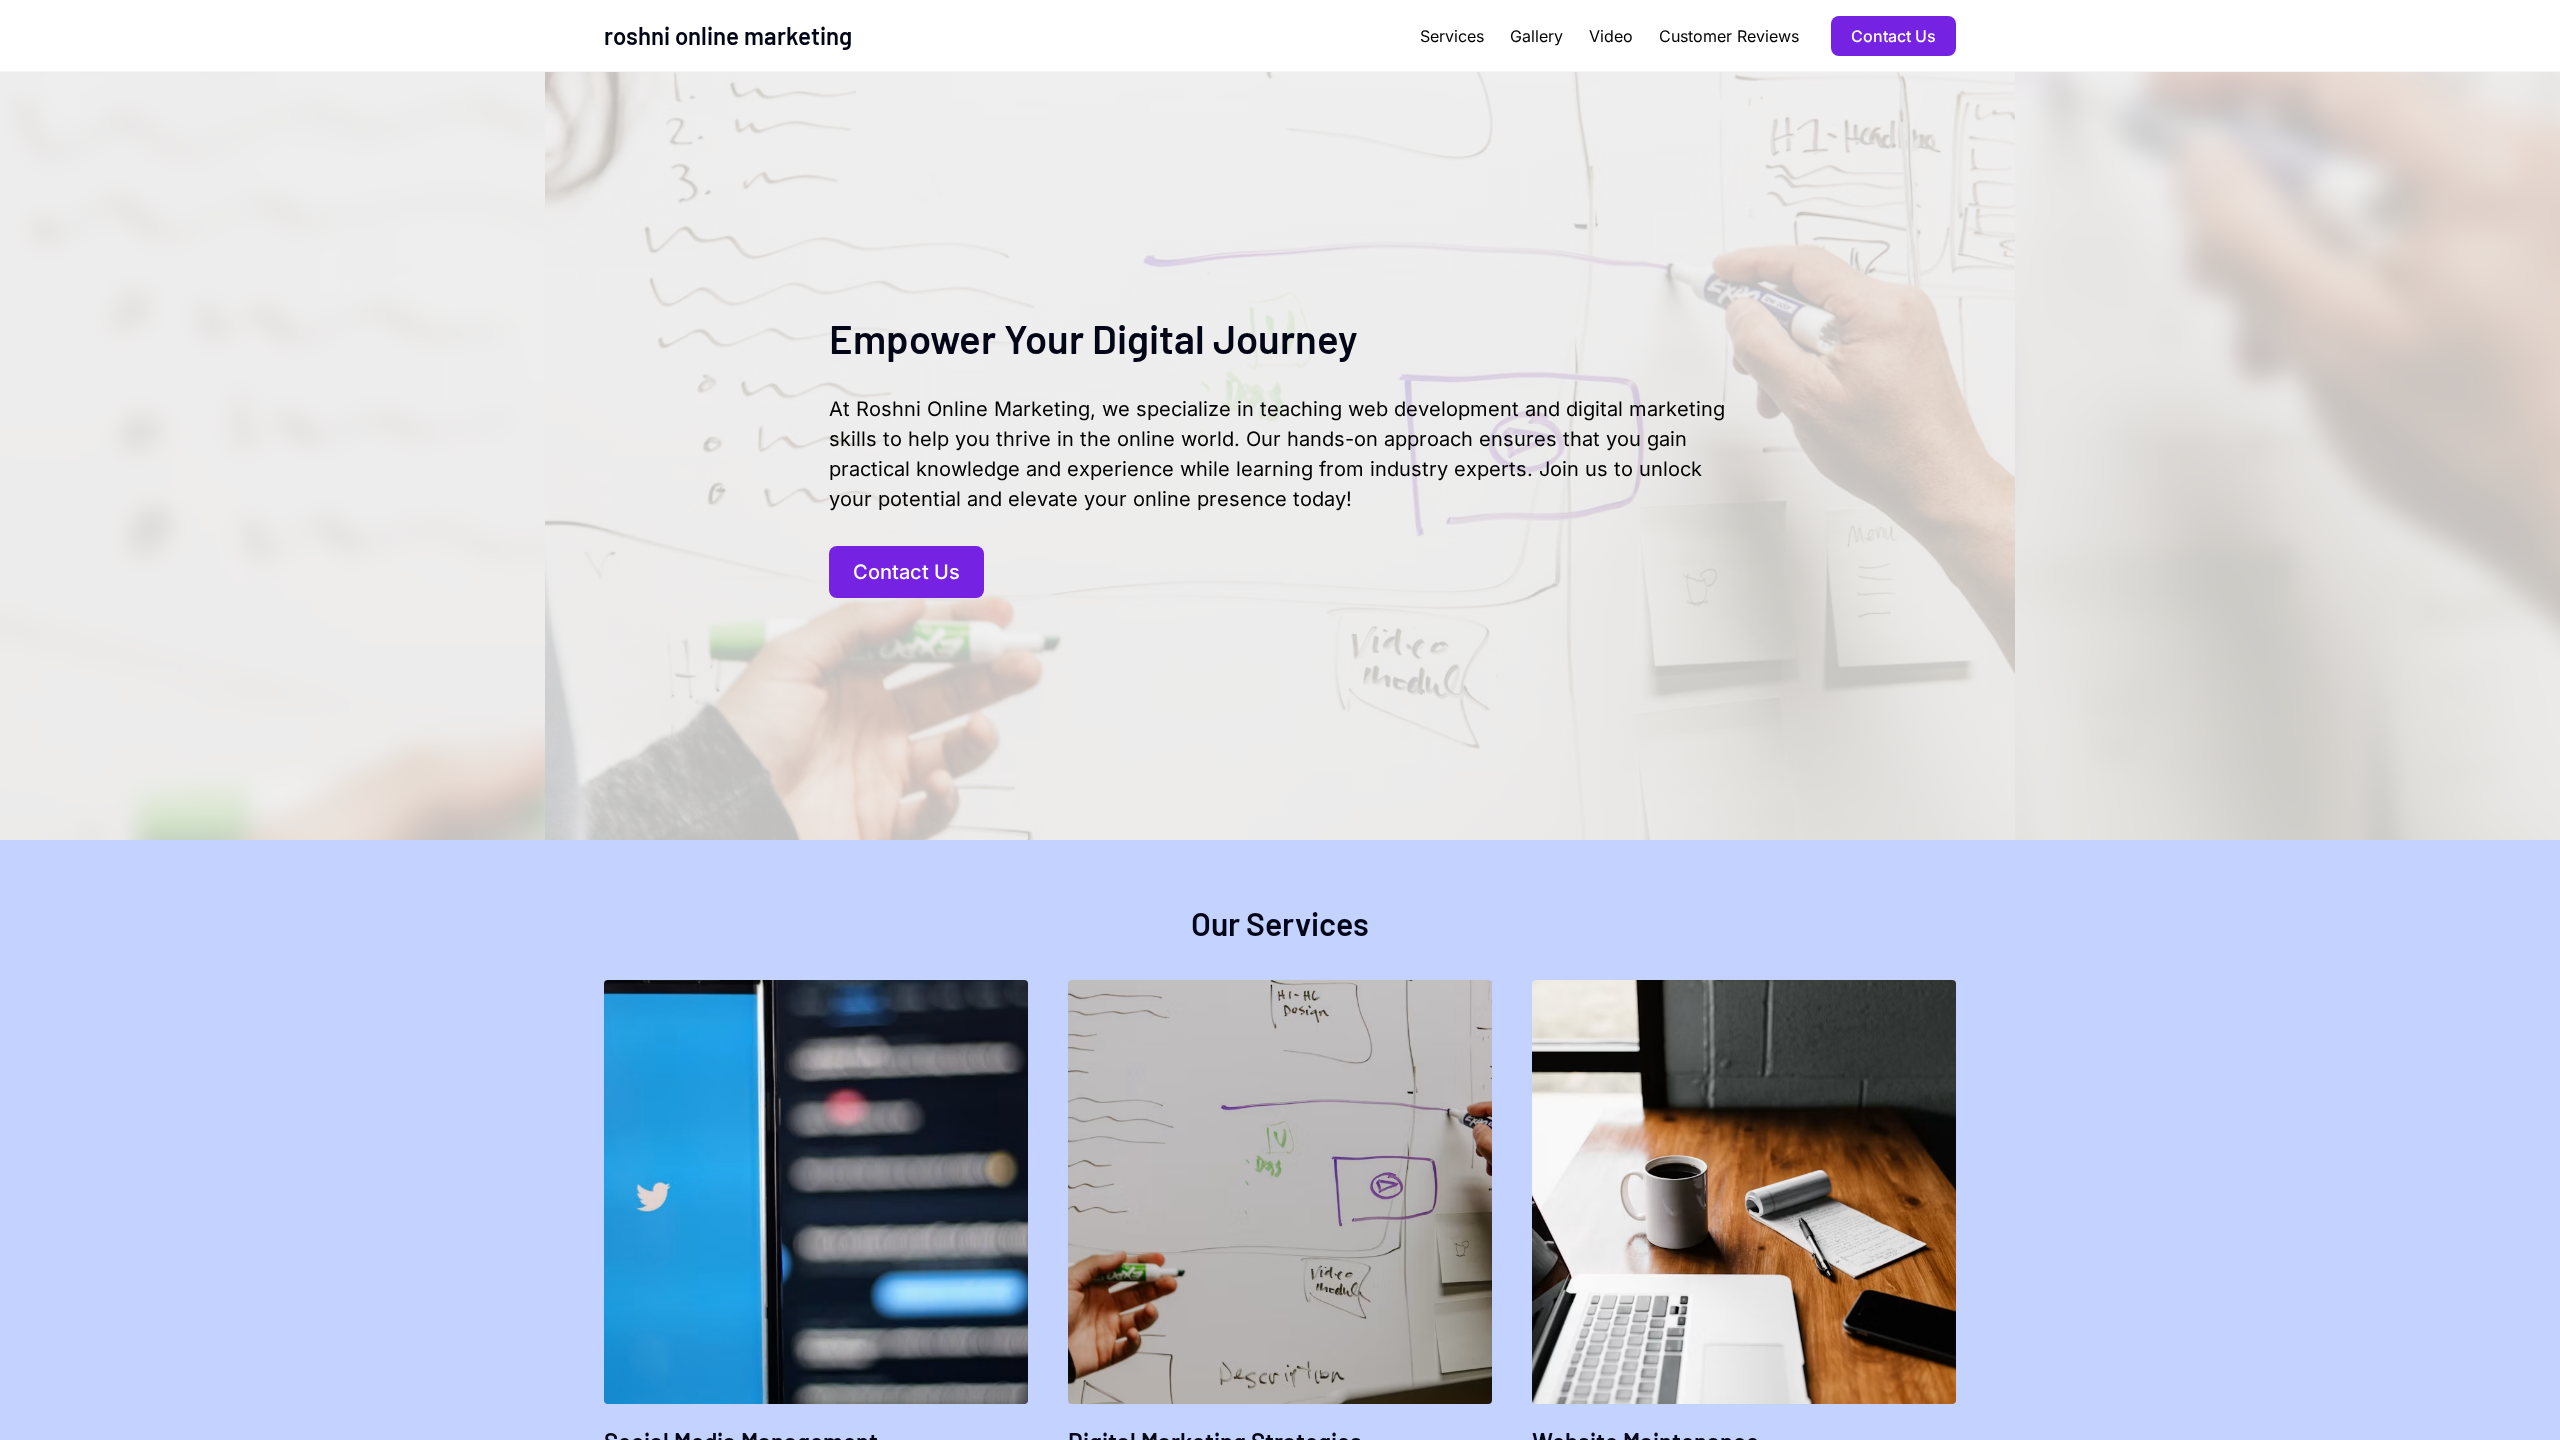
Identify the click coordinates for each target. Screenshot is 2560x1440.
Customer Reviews (1729, 36)
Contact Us (1893, 36)
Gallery (1536, 36)
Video (1611, 36)
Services (1452, 36)
